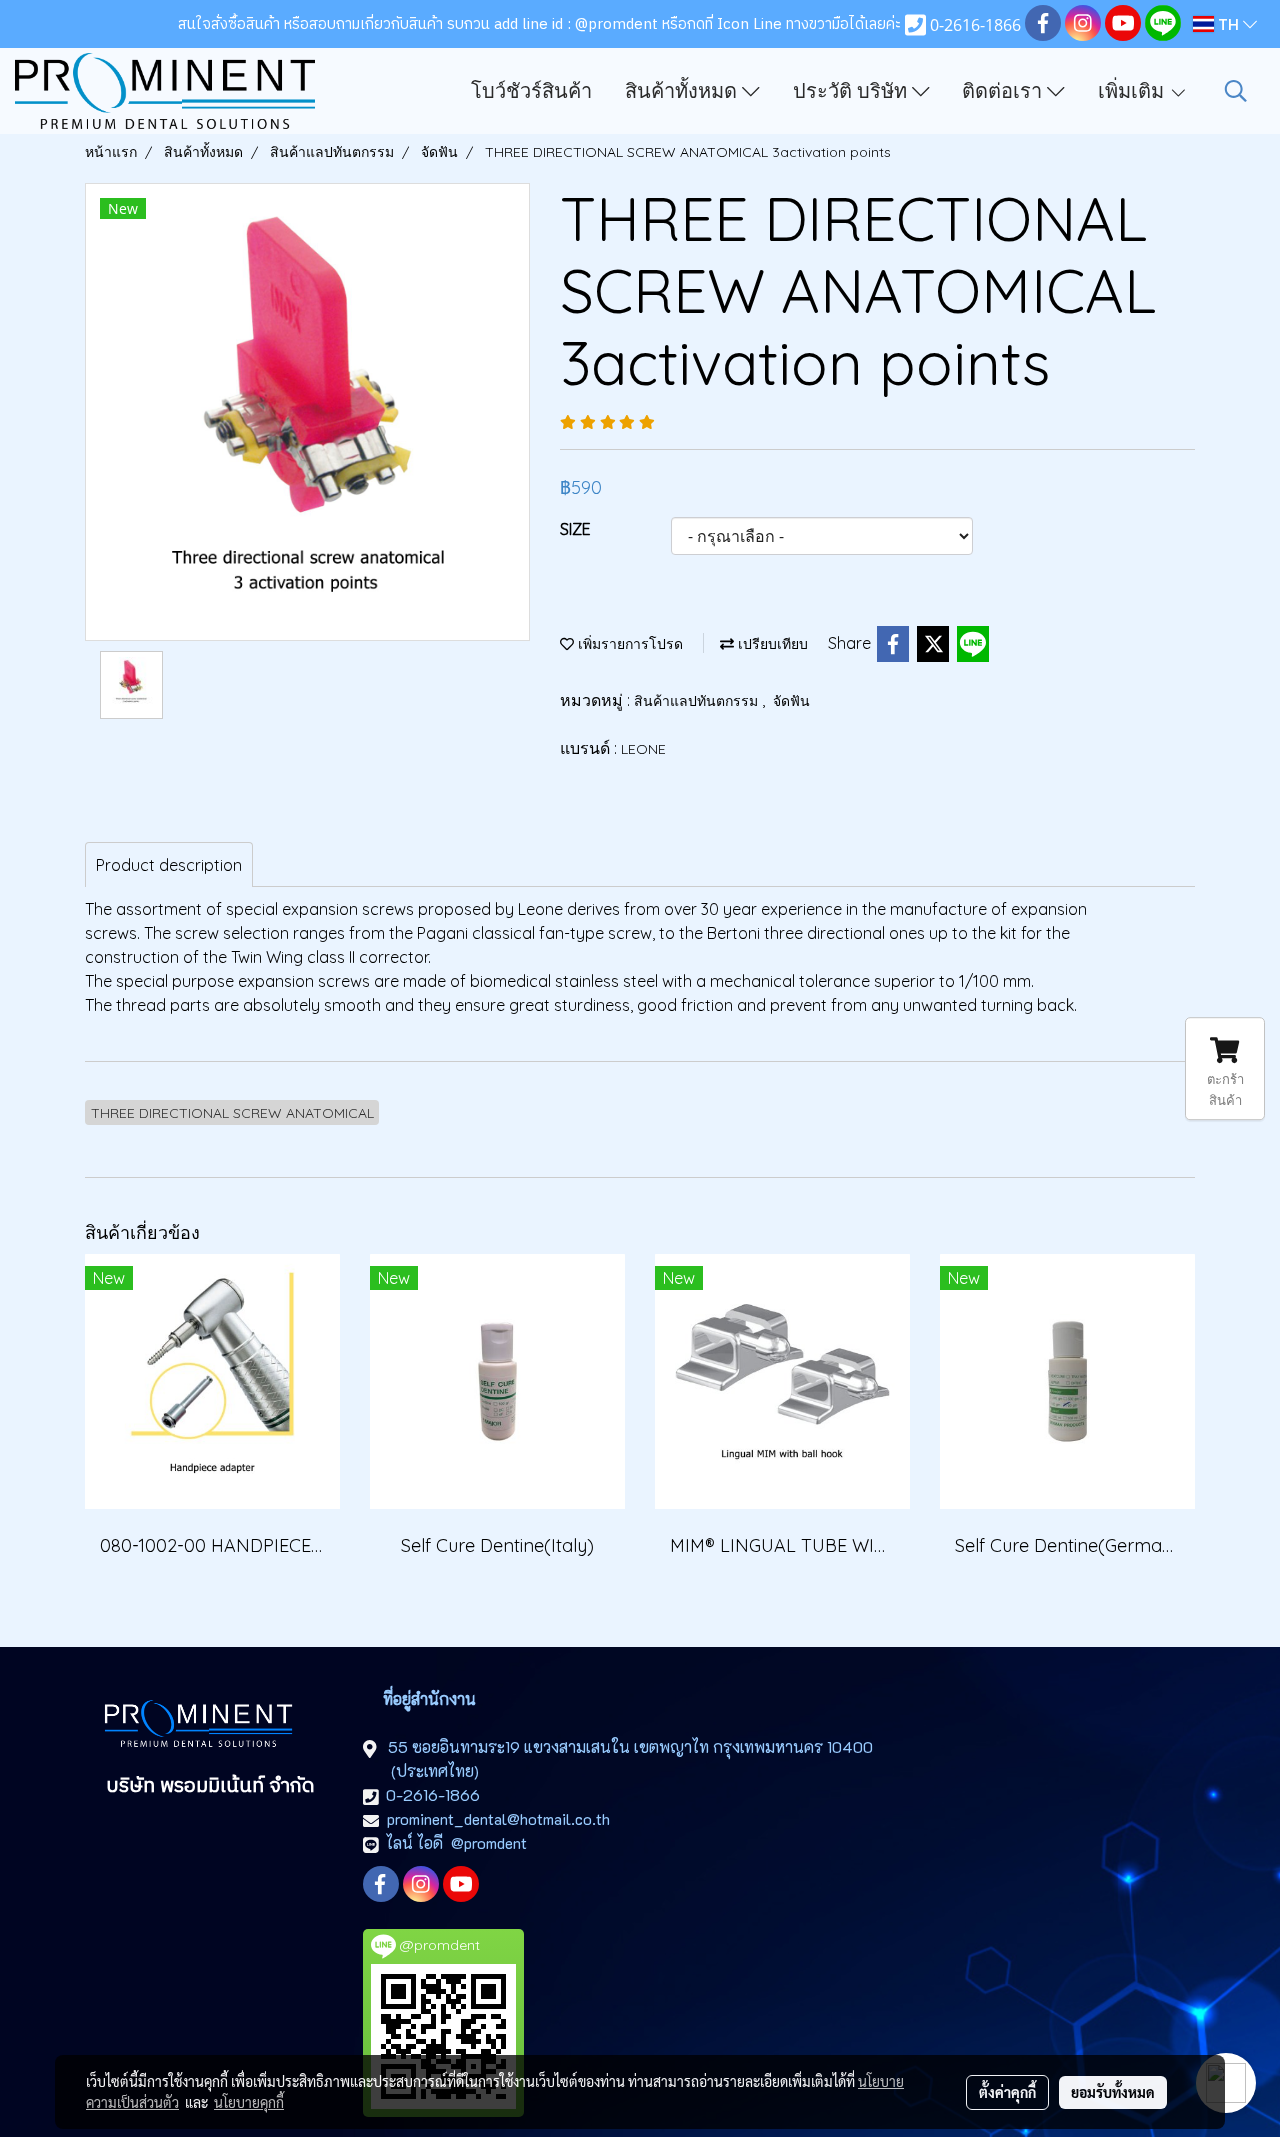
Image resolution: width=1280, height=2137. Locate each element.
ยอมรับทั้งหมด (1113, 2092)
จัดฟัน (791, 701)
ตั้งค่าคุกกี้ (1007, 2092)
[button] (1236, 91)
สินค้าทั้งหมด (683, 91)
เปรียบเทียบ (771, 644)
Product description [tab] (169, 865)
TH (1228, 24)
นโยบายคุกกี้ (249, 2102)
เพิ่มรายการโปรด (628, 644)
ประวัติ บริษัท (852, 91)
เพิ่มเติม (1133, 91)
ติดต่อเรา (1004, 91)
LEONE (643, 749)
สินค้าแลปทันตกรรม (698, 701)
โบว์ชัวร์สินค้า (531, 91)
